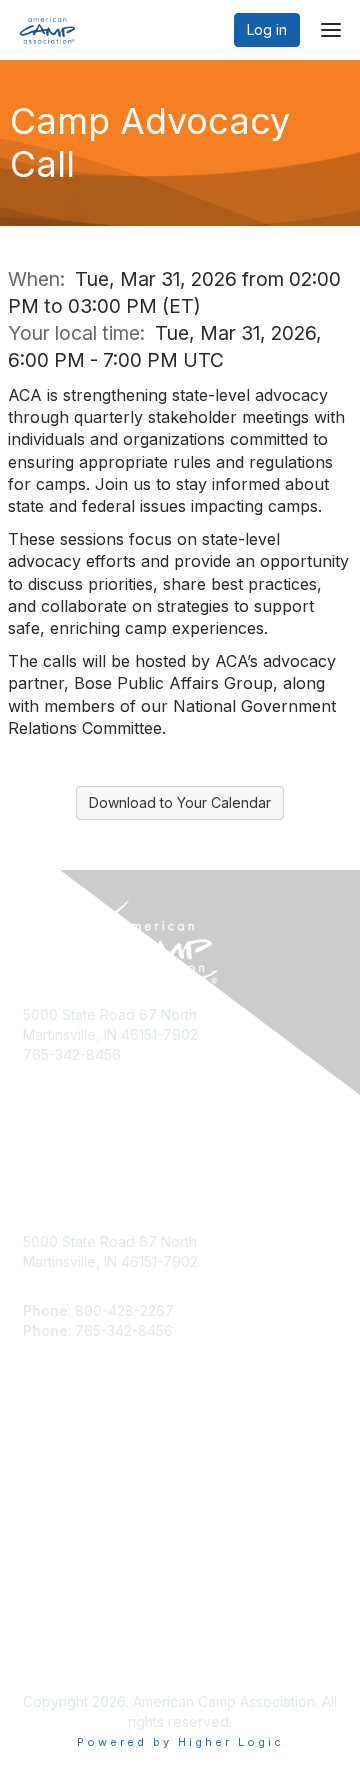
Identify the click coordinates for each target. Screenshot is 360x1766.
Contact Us (59, 1500)
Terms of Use (67, 1652)
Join (37, 1461)
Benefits (50, 1481)
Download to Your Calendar (180, 802)
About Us (53, 1632)
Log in (267, 29)
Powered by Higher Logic (180, 1742)
